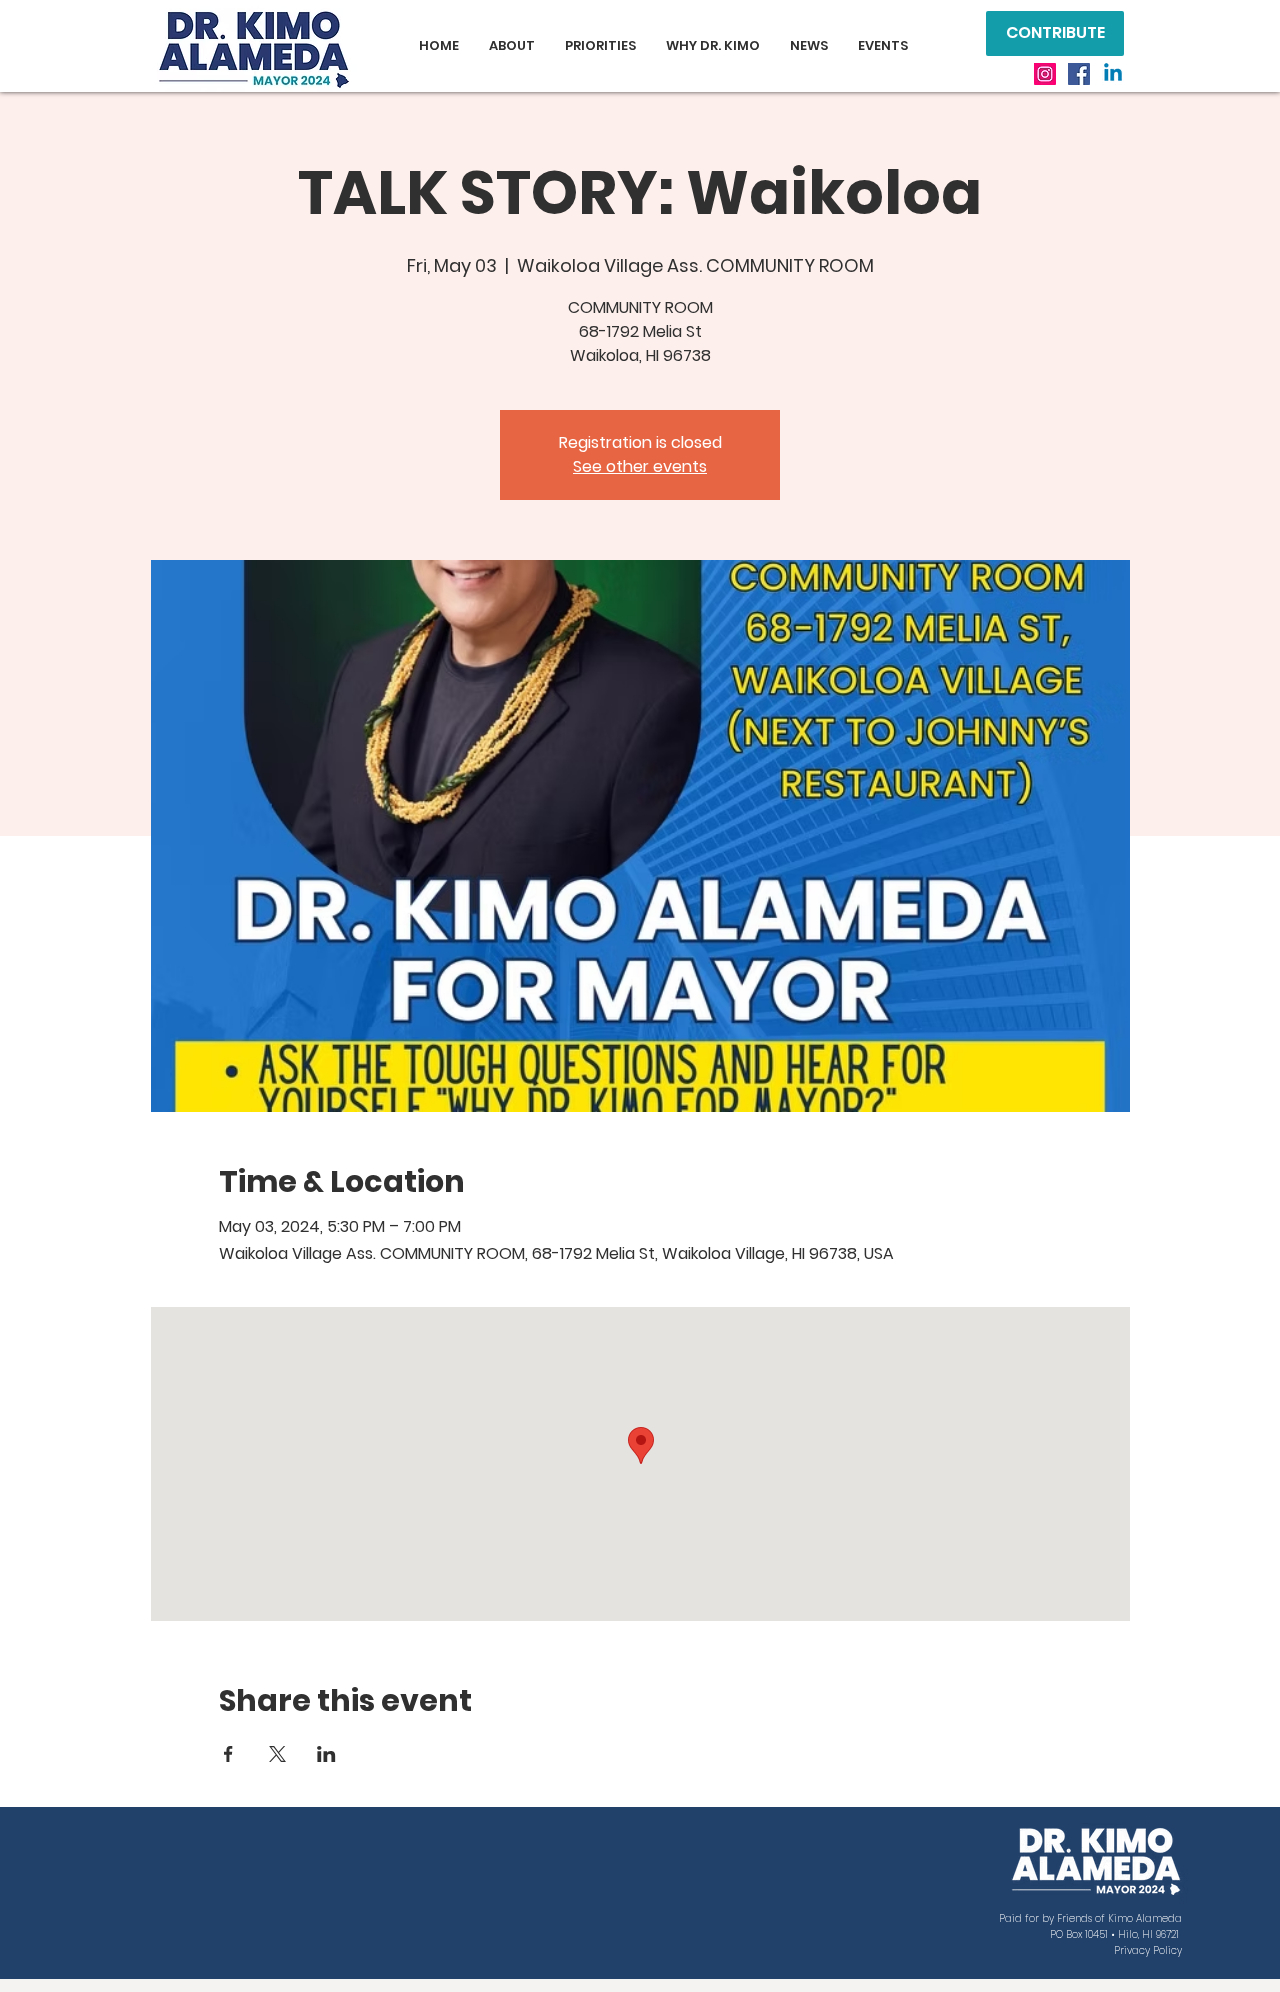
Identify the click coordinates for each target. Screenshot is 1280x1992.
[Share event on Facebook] (228, 1754)
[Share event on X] (277, 1754)
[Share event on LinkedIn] (326, 1754)
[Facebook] (1079, 74)
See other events (640, 466)
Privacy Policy (1148, 1950)
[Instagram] (1045, 74)
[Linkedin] (1113, 74)
